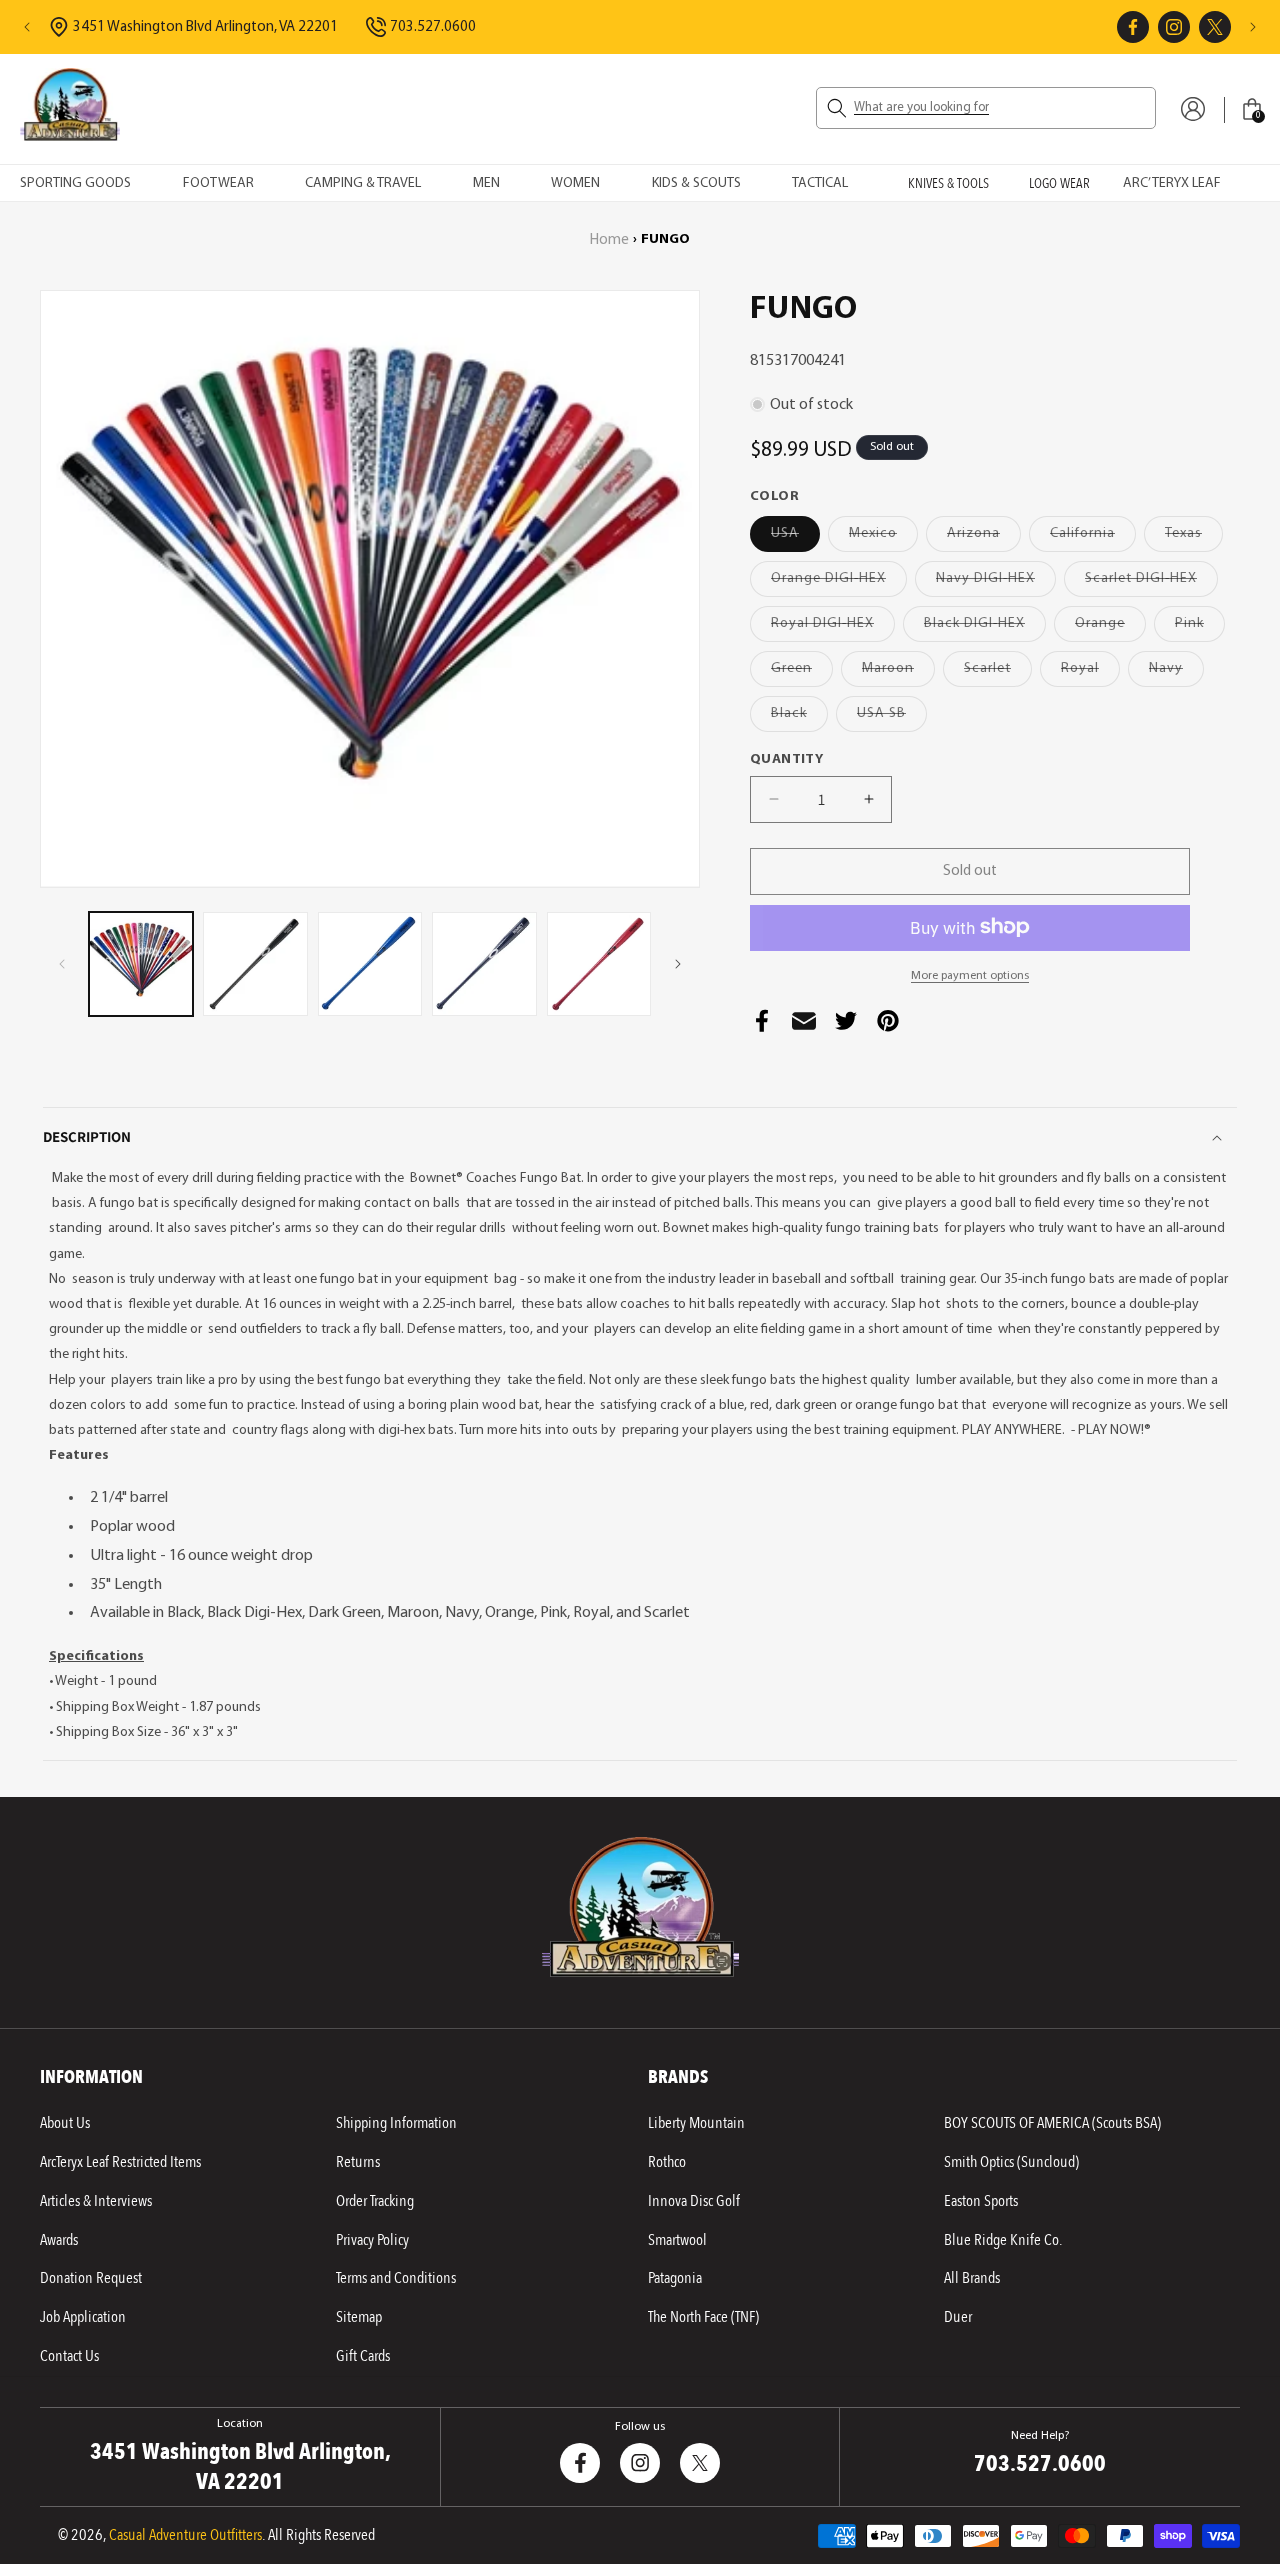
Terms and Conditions (396, 2278)
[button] (986, 108)
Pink (1200, 627)
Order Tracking (375, 2201)
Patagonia (675, 2278)
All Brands (972, 2278)
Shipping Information (396, 2123)
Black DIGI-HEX (985, 627)
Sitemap (359, 2317)
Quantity (786, 758)
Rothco (667, 2162)
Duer (958, 2317)
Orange (1110, 627)
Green (802, 672)
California (1093, 537)
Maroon (898, 672)
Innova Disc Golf (694, 2201)
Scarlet (998, 672)
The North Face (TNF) (703, 2317)
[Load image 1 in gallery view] (141, 964)
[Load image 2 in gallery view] (255, 964)
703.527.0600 (433, 27)
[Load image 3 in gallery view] (370, 964)
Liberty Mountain (696, 2123)
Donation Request (91, 2278)
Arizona (984, 537)
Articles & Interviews (96, 2201)
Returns (358, 2162)
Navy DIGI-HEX (996, 582)
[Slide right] (678, 964)
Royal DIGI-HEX (833, 627)
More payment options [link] (970, 975)
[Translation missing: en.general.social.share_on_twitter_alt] (846, 1026)
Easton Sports (981, 2201)
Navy (1176, 672)
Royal (1090, 672)
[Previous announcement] (27, 27)
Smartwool (677, 2240)
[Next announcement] (1253, 27)
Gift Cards (363, 2356)
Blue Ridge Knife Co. (1003, 2240)
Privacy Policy (372, 2240)
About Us (65, 2123)
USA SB (892, 717)
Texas (1194, 537)
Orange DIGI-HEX (839, 582)
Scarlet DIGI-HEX (1151, 582)
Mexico (883, 537)
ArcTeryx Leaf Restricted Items (120, 2162)
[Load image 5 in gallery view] (484, 964)
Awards (59, 2240)
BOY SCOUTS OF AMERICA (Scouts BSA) (1052, 2123)
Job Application (83, 2317)
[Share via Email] (804, 1026)
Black (799, 717)
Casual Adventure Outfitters (185, 2535)
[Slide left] (62, 964)
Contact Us (69, 2356)
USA (795, 537)
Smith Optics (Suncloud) (1011, 2162)
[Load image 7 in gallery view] (599, 964)
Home (609, 240)
